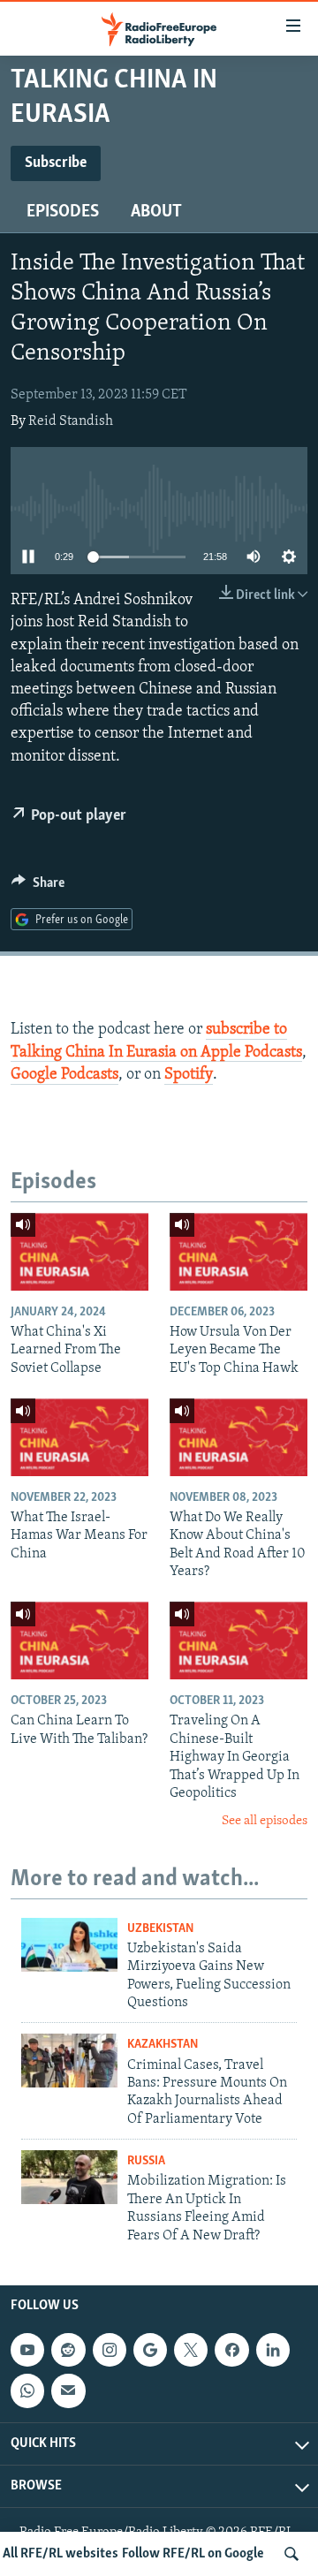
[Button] (38, 887)
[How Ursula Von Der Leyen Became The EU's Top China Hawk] (238, 1252)
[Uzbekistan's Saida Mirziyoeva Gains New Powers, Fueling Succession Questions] (69, 1945)
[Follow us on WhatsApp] (27, 2390)
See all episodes (265, 1821)
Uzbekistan (160, 1929)
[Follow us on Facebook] (231, 2350)
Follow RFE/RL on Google (193, 2554)
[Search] (291, 2554)
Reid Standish (71, 421)
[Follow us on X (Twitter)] (191, 2350)
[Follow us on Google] (150, 2350)
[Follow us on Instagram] (110, 2350)
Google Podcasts (64, 1075)
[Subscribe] (68, 2390)
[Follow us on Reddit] (68, 2350)
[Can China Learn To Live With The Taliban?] (79, 1640)
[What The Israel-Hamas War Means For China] (79, 1437)
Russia (146, 2161)
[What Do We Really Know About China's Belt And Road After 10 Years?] (238, 1437)
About (156, 212)
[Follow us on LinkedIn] (273, 2350)
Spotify (189, 1075)
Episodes (63, 212)
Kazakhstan (163, 2045)
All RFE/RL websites (61, 2554)
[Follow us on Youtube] (27, 2350)
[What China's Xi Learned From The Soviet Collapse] (79, 1252)
